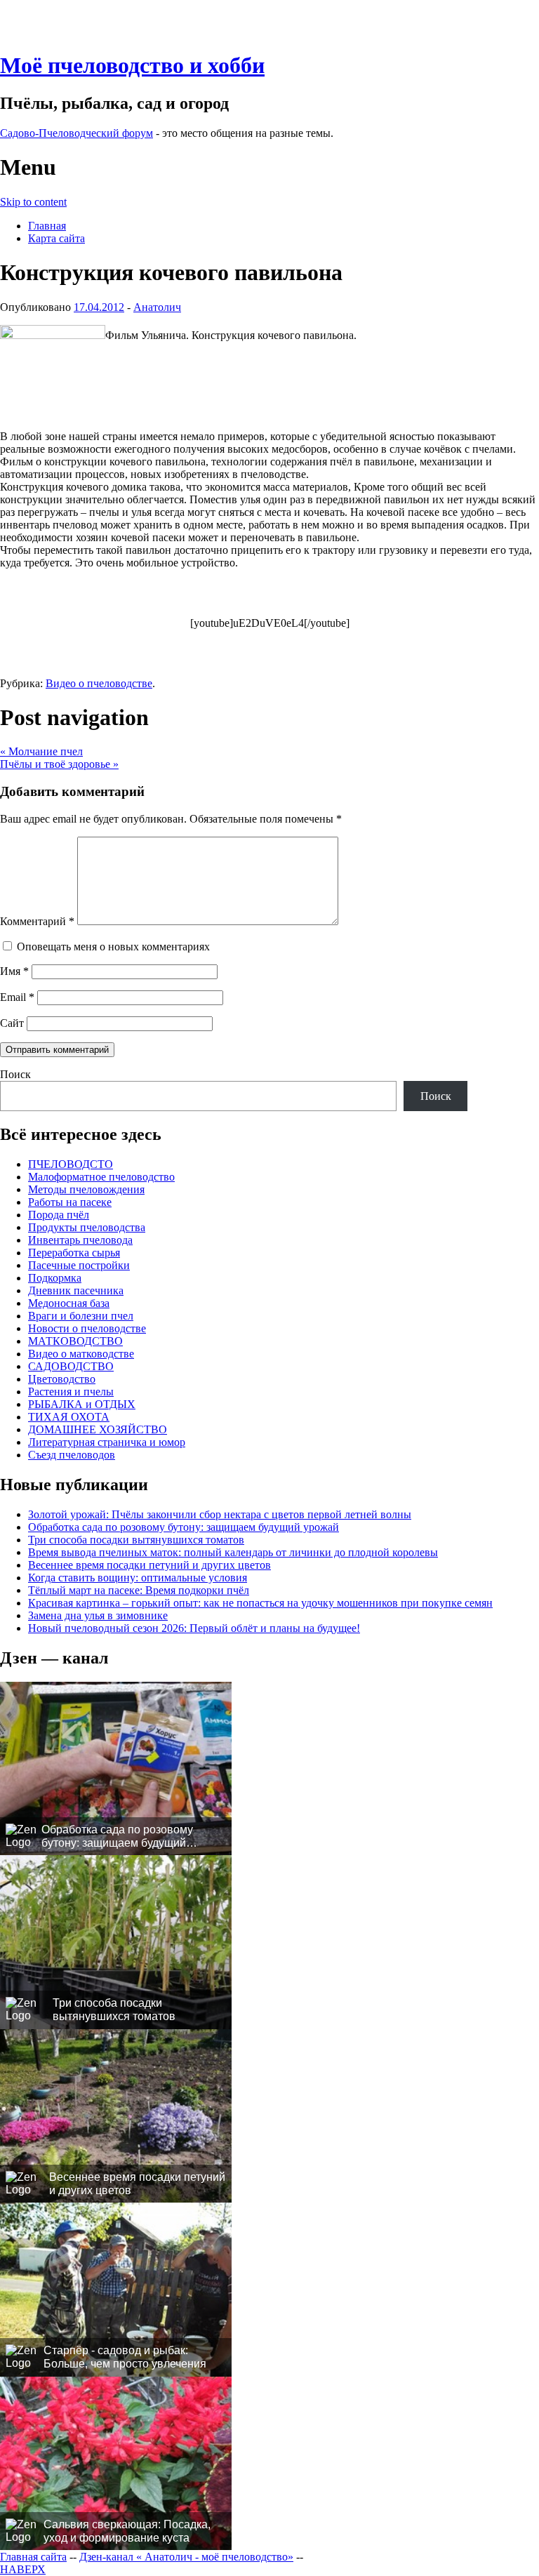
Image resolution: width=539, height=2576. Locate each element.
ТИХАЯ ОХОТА (69, 1417)
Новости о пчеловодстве (87, 1328)
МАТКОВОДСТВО (75, 1341)
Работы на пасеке (70, 1202)
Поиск (15, 1074)
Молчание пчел (41, 751)
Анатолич (157, 307)
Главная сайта (33, 2557)
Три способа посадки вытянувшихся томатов (136, 1540)
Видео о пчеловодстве (99, 683)
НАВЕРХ (23, 2569)
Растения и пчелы (71, 1392)
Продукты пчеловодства (87, 1227)
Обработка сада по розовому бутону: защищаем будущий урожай (184, 1527)
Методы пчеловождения (86, 1189)
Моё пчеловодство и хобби (132, 65)
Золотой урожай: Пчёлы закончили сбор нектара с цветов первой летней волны (220, 1514)
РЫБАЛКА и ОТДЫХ (82, 1404)
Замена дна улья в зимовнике (98, 1615)
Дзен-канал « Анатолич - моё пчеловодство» (186, 2557)
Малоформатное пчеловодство (101, 1177)
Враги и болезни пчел (81, 1316)
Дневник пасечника (76, 1290)
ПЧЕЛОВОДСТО (71, 1164)
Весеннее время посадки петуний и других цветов (149, 1565)
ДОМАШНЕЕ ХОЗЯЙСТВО (98, 1429)
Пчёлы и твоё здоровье (59, 764)
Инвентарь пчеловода (80, 1240)
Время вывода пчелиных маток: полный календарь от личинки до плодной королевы (233, 1552)
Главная (47, 226)
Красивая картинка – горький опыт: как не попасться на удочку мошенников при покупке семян (260, 1603)
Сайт (12, 1023)
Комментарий (37, 921)
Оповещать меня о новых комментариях (113, 947)
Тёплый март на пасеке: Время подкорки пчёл (139, 1590)
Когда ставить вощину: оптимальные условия (138, 1578)
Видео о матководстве (81, 1354)
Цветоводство (62, 1379)
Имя (14, 971)
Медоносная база (69, 1303)
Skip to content (33, 202)
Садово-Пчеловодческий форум (76, 133)
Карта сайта (56, 238)
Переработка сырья (74, 1253)
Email (17, 997)
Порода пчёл (59, 1215)
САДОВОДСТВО (71, 1366)
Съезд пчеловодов (72, 1455)
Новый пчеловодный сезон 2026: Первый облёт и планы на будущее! (194, 1628)
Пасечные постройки (79, 1265)
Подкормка (55, 1278)
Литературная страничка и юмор (107, 1442)
